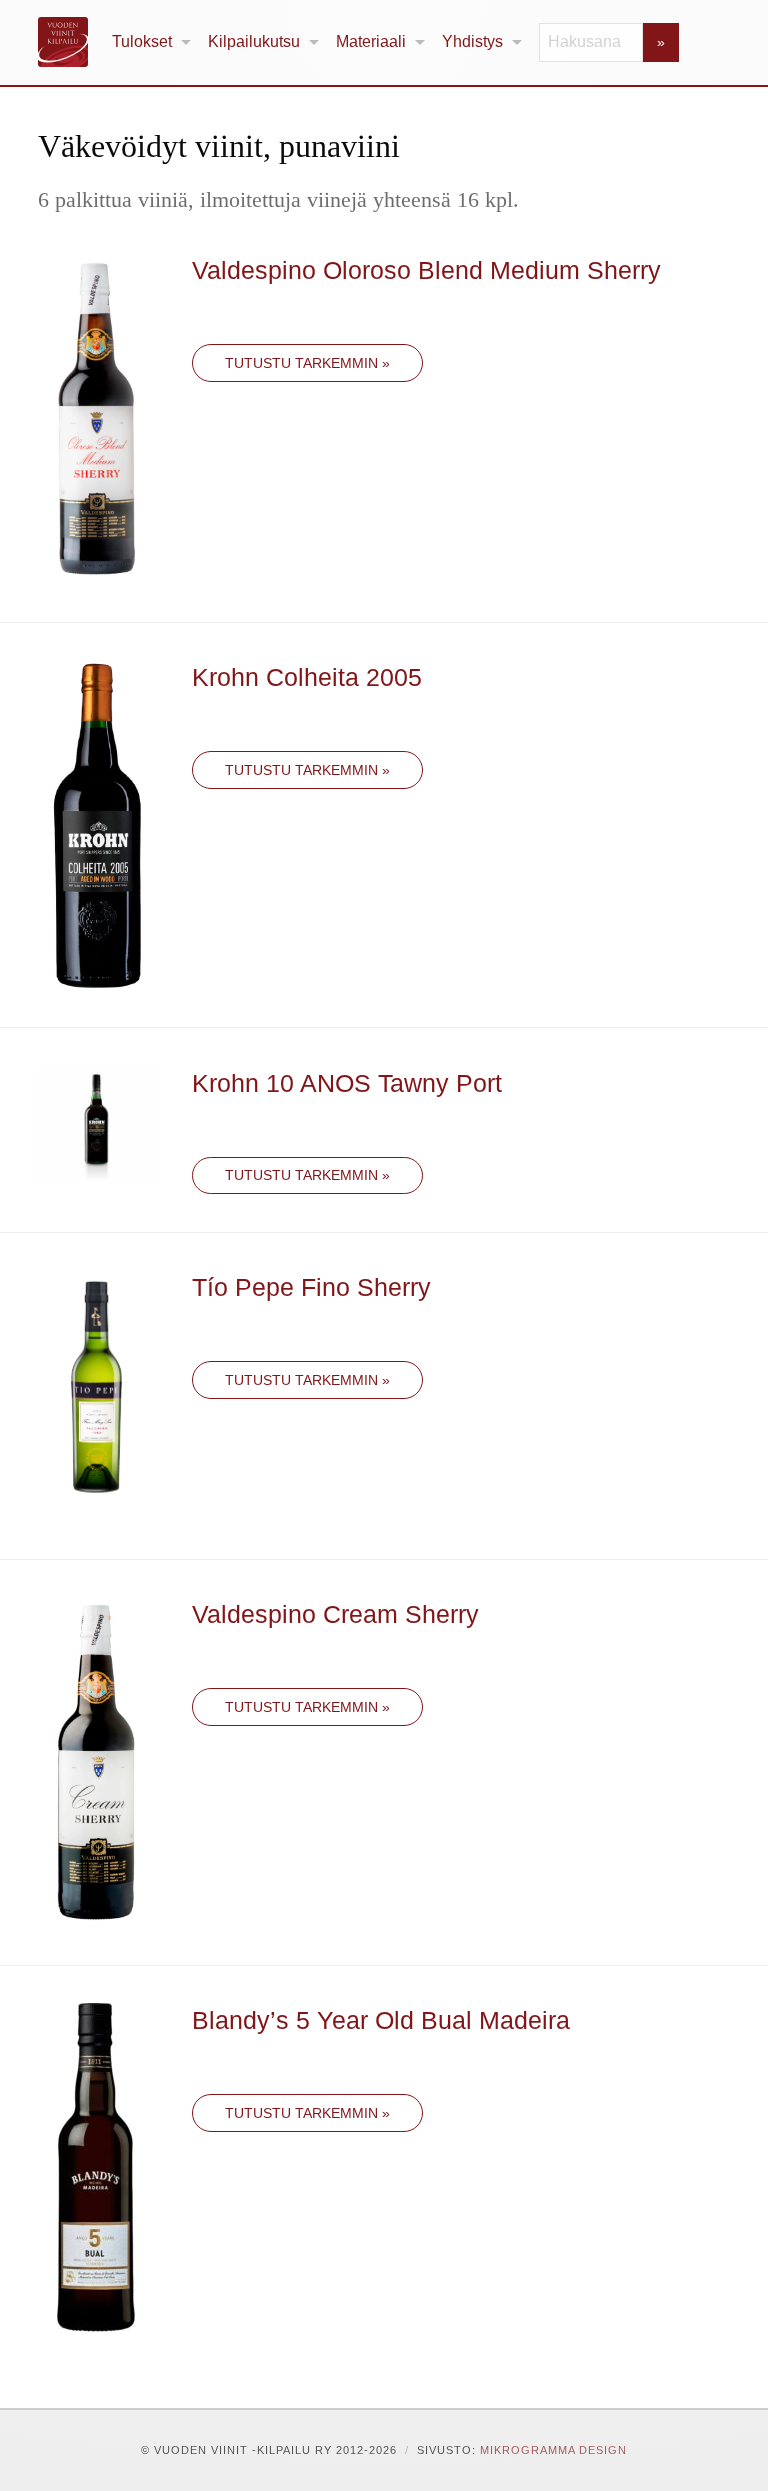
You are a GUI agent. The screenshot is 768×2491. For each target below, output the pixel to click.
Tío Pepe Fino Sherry (311, 1287)
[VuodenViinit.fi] (71, 42)
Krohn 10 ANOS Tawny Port (347, 1083)
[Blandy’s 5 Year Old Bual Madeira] (96, 2166)
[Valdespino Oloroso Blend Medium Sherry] (96, 417)
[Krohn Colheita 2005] (96, 823)
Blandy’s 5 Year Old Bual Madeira (381, 2020)
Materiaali (371, 41)
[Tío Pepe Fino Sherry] (96, 1393)
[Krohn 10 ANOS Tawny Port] (96, 1122)
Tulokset (142, 41)
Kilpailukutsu (254, 41)
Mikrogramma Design (553, 2450)
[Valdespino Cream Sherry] (96, 1760)
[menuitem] (152, 42)
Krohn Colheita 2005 (307, 677)
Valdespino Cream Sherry (335, 1614)
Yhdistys (472, 41)
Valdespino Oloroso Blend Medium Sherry (426, 270)
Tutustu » (307, 363)
